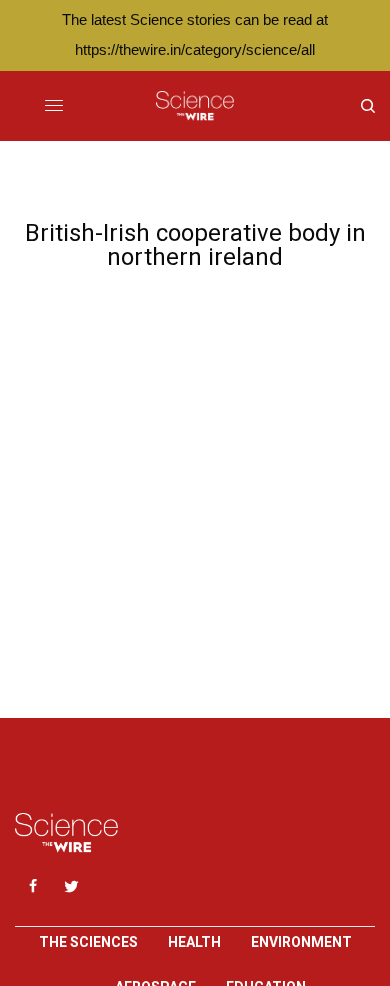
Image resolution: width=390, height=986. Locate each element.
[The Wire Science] (194, 106)
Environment (301, 942)
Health (194, 942)
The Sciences (88, 942)
